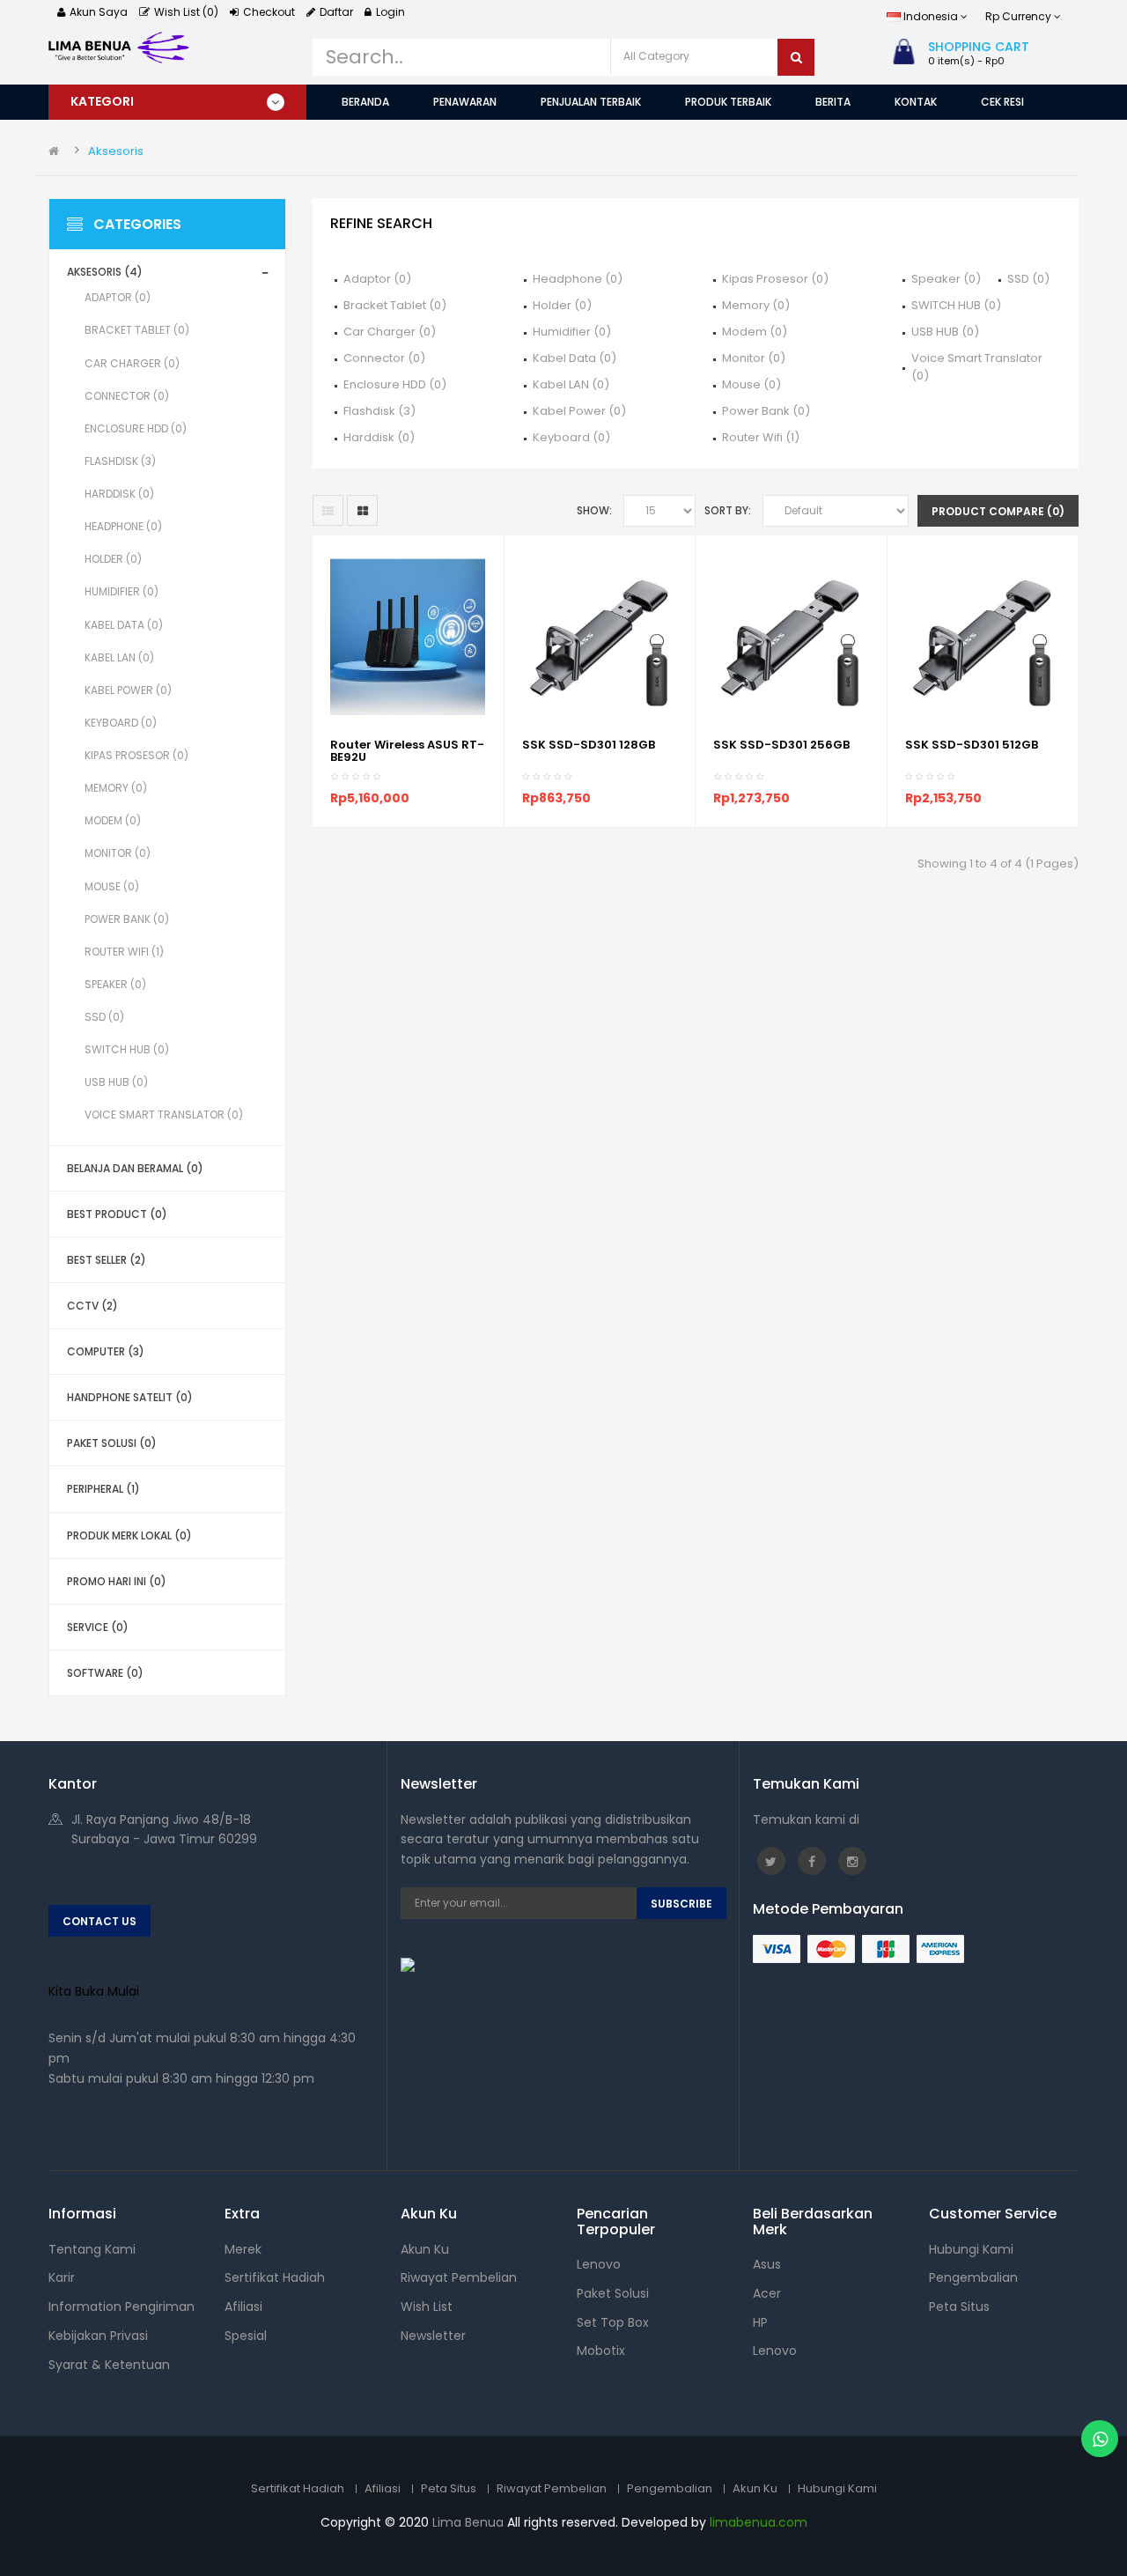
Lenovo (599, 2264)
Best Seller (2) (107, 1260)
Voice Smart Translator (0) (164, 1115)
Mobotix (601, 2351)
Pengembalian (973, 2277)
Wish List (427, 2307)
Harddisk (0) (119, 494)
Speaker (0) (115, 984)
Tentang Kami (92, 2249)
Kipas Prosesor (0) (136, 755)
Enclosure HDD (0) (136, 428)
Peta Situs (959, 2307)
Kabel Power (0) (128, 690)
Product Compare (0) (998, 511)
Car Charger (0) (132, 363)
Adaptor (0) (118, 297)
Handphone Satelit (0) (130, 1397)
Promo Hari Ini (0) (117, 1581)
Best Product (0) (117, 1214)
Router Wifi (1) (124, 952)
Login (390, 12)
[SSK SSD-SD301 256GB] (791, 636)
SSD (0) (104, 1017)
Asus (767, 2264)
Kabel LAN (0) (119, 657)
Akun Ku (425, 2249)
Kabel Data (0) (124, 625)
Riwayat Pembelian (459, 2277)
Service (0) (98, 1627)
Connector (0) (127, 396)
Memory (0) (116, 788)
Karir (62, 2277)
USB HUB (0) (116, 1082)
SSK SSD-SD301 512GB (972, 745)
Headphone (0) (123, 526)
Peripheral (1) (103, 1489)
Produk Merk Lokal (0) (129, 1535)
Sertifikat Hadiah (275, 2277)
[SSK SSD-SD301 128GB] (600, 636)
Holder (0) (113, 559)
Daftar (336, 12)
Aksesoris (116, 151)
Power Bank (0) (127, 919)
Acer (767, 2293)
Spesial (246, 2336)
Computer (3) (106, 1351)
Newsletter (433, 2336)
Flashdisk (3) (120, 461)
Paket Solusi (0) (112, 1443)
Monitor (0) (118, 853)
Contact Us (99, 1921)
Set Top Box (613, 2322)
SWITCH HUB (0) (127, 1049)
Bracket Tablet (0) (137, 330)
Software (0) (105, 1673)
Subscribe (681, 1904)
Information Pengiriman (122, 2307)
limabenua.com (759, 2522)
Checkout (269, 12)
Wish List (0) (186, 12)
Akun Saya (99, 12)
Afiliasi (243, 2307)
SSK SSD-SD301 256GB (781, 745)
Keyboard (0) (121, 723)
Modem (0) (113, 820)
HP (760, 2322)
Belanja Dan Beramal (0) (135, 1168)
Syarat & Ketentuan (109, 2365)
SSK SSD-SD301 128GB (589, 745)
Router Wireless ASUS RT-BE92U (407, 751)
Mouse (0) (112, 886)
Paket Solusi (613, 2293)
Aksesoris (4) (105, 272)
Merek (243, 2249)
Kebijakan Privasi (98, 2336)
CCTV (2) (92, 1306)
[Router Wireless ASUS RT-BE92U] (408, 636)
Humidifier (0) (122, 591)
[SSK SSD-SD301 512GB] (983, 636)
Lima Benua (468, 2522)
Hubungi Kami (971, 2249)
